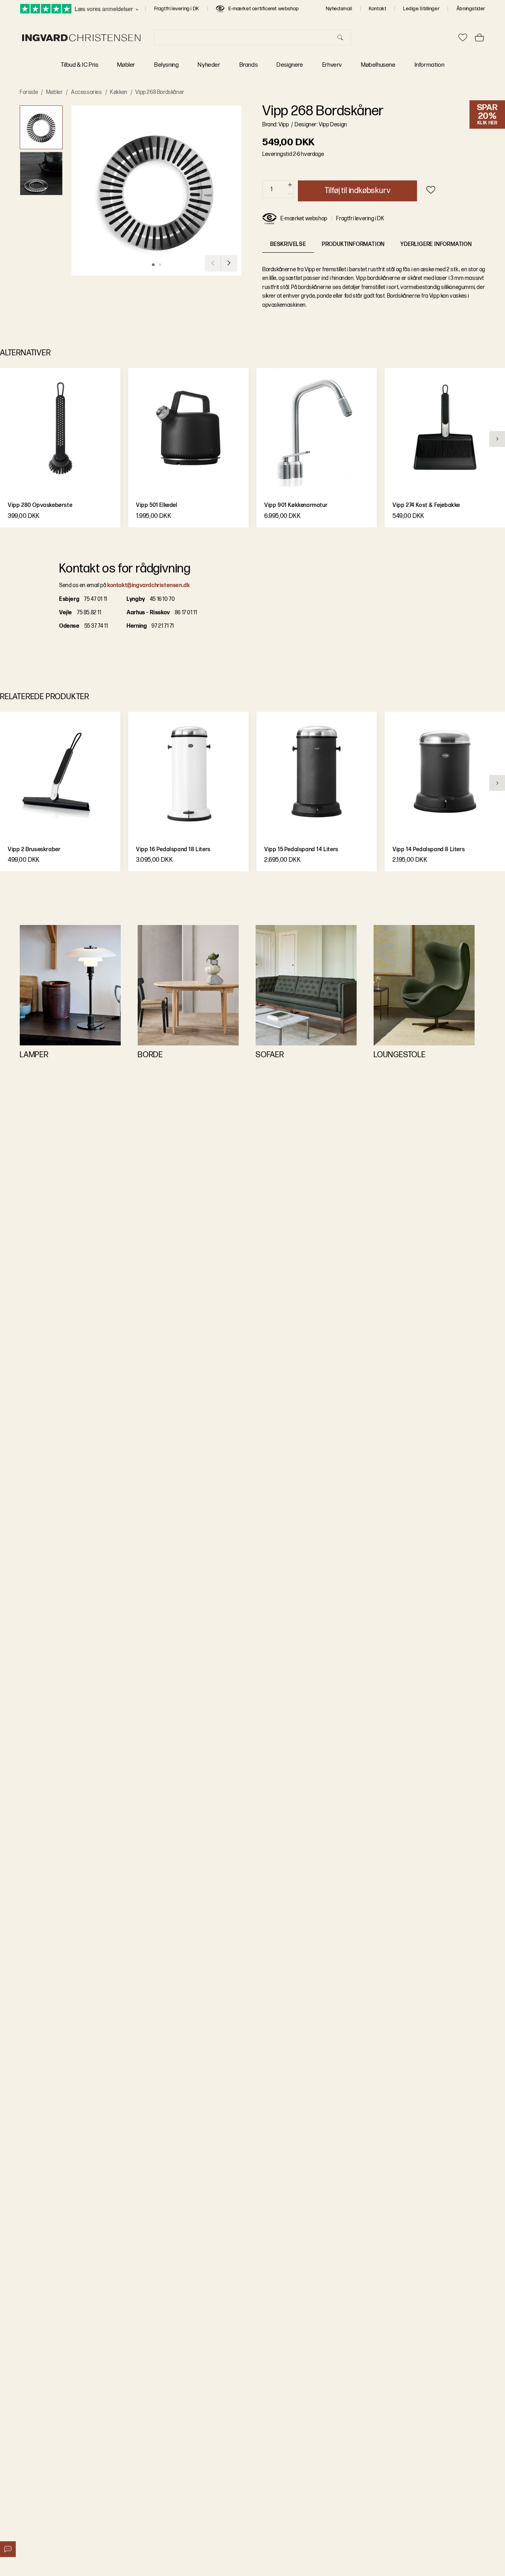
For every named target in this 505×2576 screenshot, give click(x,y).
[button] (41, 127)
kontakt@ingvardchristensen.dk (149, 585)
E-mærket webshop (304, 219)
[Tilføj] (290, 185)
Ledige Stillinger (421, 9)
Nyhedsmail (339, 9)
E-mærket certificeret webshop (264, 9)
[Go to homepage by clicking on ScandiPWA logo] (81, 38)
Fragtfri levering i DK (177, 9)
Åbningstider (471, 9)
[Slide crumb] (153, 265)
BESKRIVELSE (288, 244)
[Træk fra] (290, 194)
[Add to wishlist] (431, 190)
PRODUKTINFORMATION (353, 244)
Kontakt (378, 9)
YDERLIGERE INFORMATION (436, 244)
